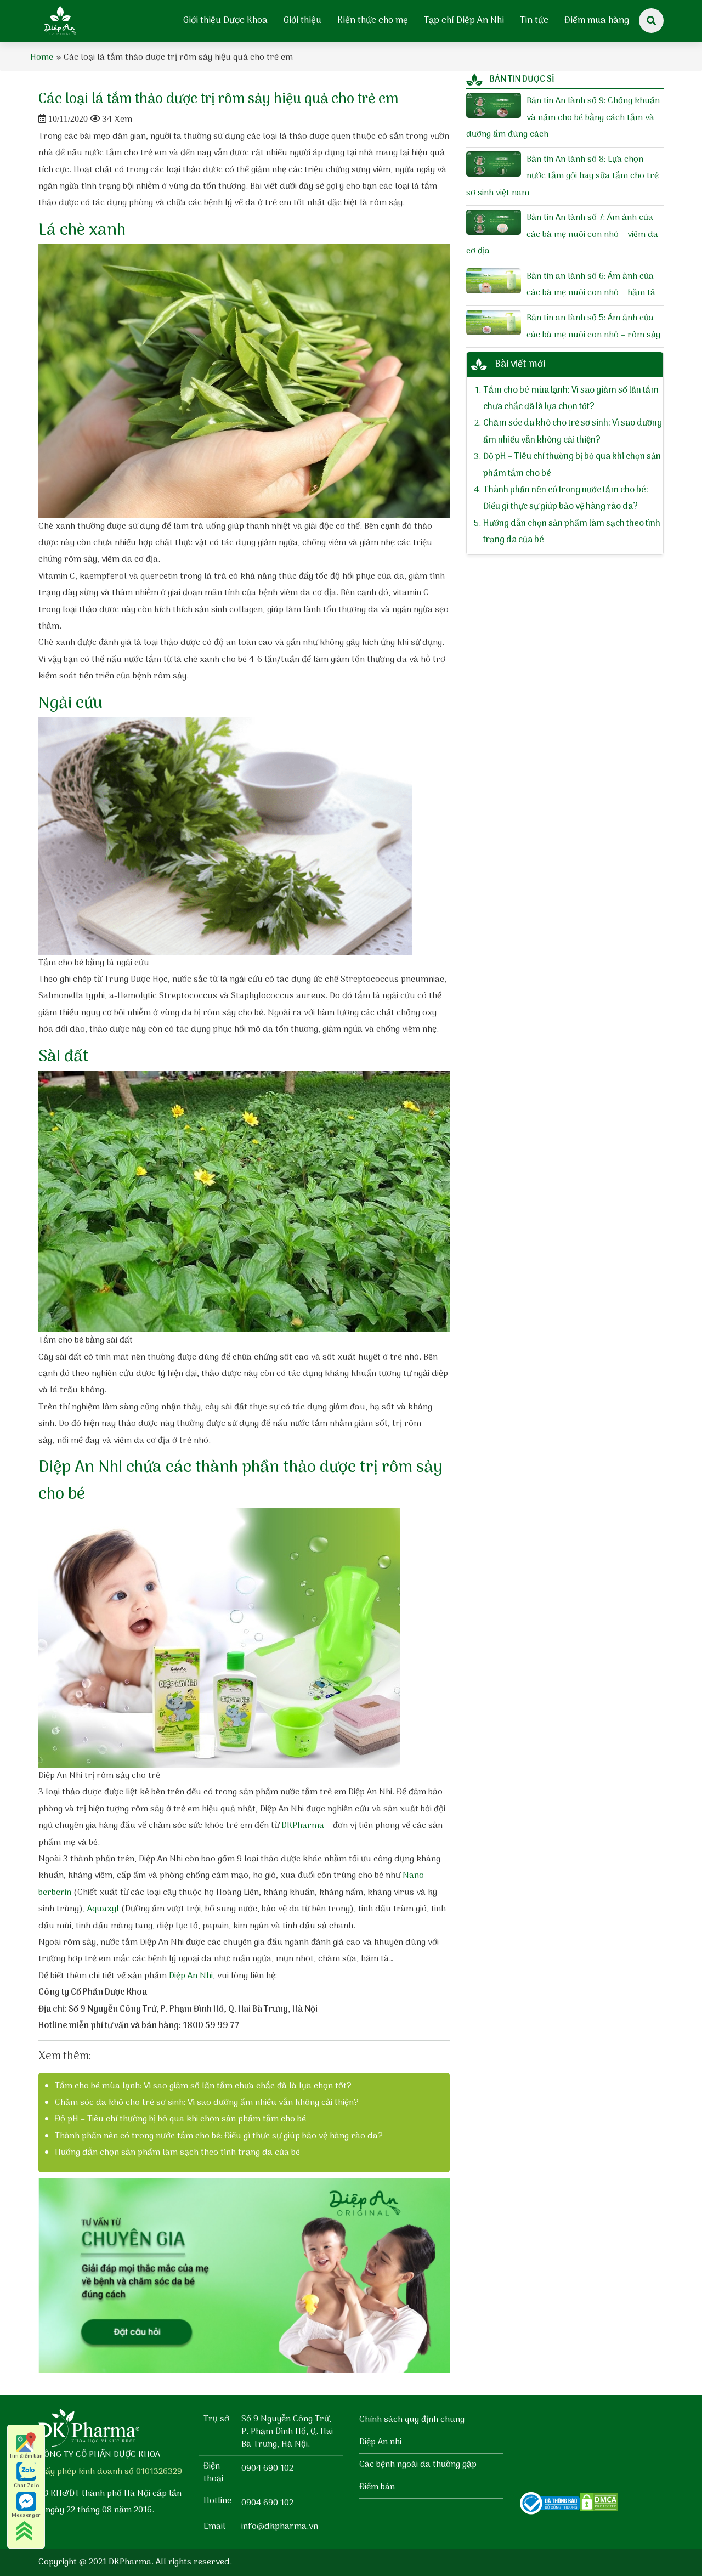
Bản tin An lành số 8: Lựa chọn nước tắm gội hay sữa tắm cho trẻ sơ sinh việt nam (562, 176)
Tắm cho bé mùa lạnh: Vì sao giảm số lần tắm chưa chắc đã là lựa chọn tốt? (203, 2086)
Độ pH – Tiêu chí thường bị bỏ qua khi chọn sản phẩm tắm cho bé (180, 2119)
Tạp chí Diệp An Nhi (464, 21)
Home (42, 58)
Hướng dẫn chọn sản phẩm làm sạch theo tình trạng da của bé (177, 2153)
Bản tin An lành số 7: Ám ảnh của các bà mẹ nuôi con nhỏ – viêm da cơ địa (562, 234)
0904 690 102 (267, 2469)
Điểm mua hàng (597, 21)
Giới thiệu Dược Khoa (225, 21)
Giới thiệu (302, 21)
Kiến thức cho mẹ (373, 21)
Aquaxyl (103, 1909)
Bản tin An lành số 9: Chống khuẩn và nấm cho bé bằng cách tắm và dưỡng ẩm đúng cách (563, 118)
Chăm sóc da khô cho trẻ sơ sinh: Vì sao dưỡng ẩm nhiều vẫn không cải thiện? (207, 2103)
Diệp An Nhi (191, 1976)
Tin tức (534, 21)
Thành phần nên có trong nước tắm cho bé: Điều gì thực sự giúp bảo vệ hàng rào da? (219, 2136)
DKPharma (303, 1826)
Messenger (26, 2515)
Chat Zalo (26, 2486)
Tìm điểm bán (26, 2456)
